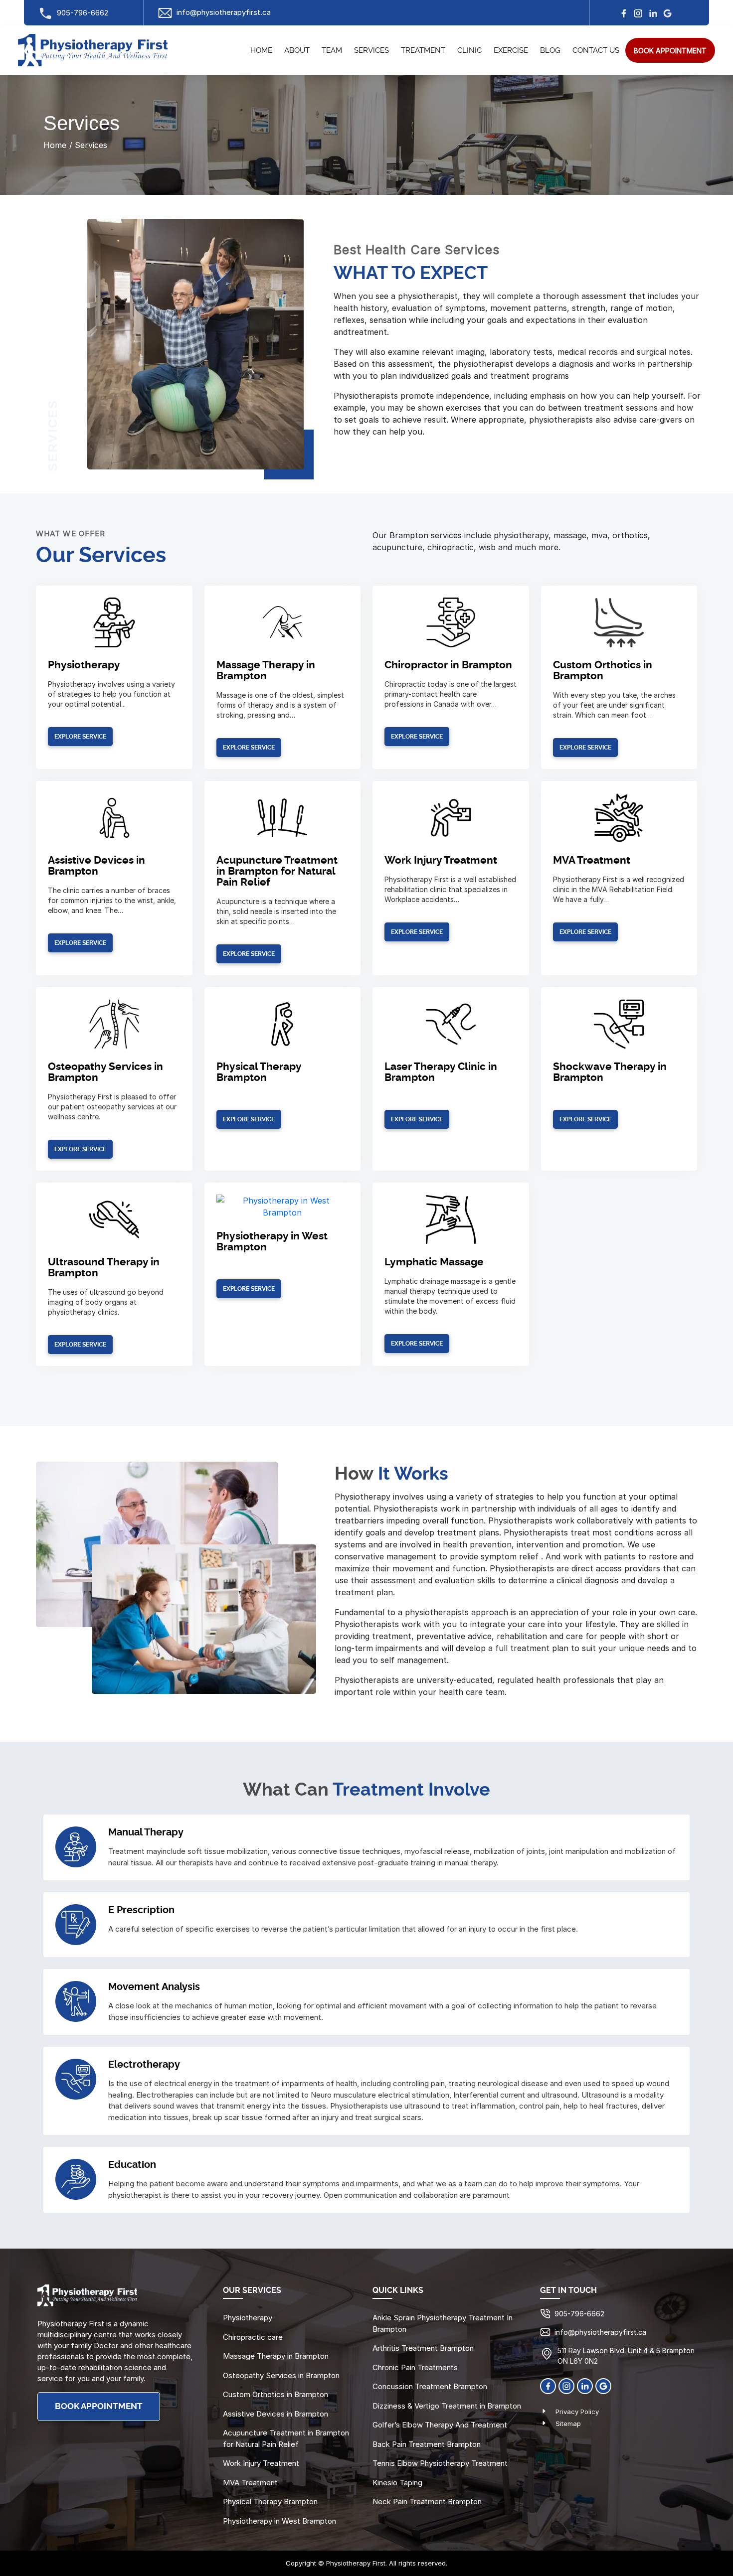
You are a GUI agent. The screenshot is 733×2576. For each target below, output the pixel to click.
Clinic (469, 51)
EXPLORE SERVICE (80, 737)
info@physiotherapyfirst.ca (224, 12)
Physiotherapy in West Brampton (279, 2520)
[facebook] (624, 13)
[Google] (603, 2385)
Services (371, 51)
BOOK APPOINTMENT (99, 2406)
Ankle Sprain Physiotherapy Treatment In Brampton (443, 2323)
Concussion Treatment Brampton (430, 2386)
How (354, 1474)
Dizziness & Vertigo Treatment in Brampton (447, 2405)
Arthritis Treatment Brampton (423, 2348)
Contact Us (596, 51)
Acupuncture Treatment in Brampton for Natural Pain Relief (277, 871)
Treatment (423, 51)
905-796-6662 (83, 13)
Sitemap (568, 2424)
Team (332, 51)
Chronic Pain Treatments (415, 2367)
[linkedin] (653, 13)
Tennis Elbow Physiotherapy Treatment (440, 2463)
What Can (286, 1790)
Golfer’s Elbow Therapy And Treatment (440, 2425)
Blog (550, 51)
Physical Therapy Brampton (259, 1072)
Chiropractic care (253, 2337)
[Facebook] (548, 2385)
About (297, 51)
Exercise (511, 51)
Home (261, 51)
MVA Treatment (592, 860)
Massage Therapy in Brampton (266, 671)
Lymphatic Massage (434, 1262)
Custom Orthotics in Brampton (603, 671)
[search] (670, 50)
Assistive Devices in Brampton (96, 866)
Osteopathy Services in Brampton (281, 2375)
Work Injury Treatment (441, 860)
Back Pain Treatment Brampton (427, 2444)
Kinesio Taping (397, 2482)
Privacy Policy (577, 2412)
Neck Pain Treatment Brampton (427, 2501)
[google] (668, 13)
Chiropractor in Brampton (448, 665)
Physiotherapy (84, 665)
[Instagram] (638, 13)
